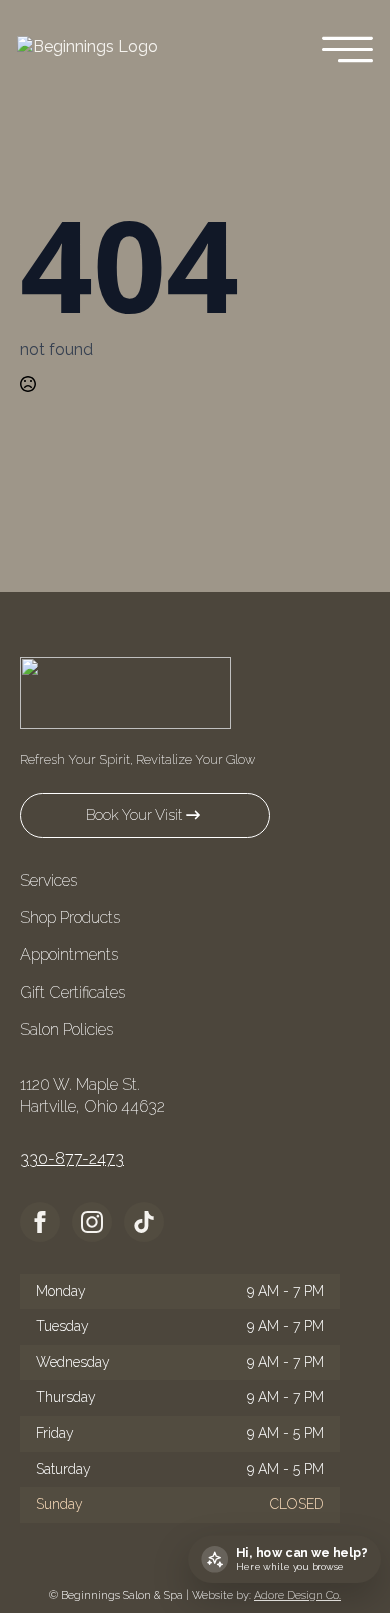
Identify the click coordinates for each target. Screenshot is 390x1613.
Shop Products (70, 917)
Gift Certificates (72, 992)
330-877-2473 (72, 1158)
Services (48, 880)
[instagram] (92, 1222)
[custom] (144, 1222)
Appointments (69, 954)
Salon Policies (66, 1029)
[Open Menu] (347, 51)
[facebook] (40, 1222)
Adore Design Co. (297, 1595)
